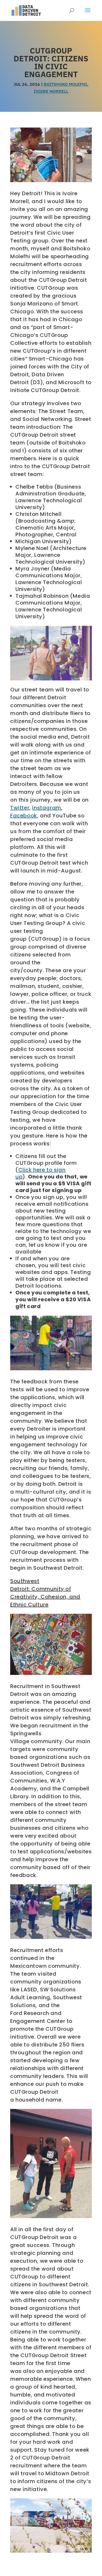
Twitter (20, 808)
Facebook (24, 816)
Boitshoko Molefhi (65, 84)
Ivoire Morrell (51, 91)
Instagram (47, 808)
